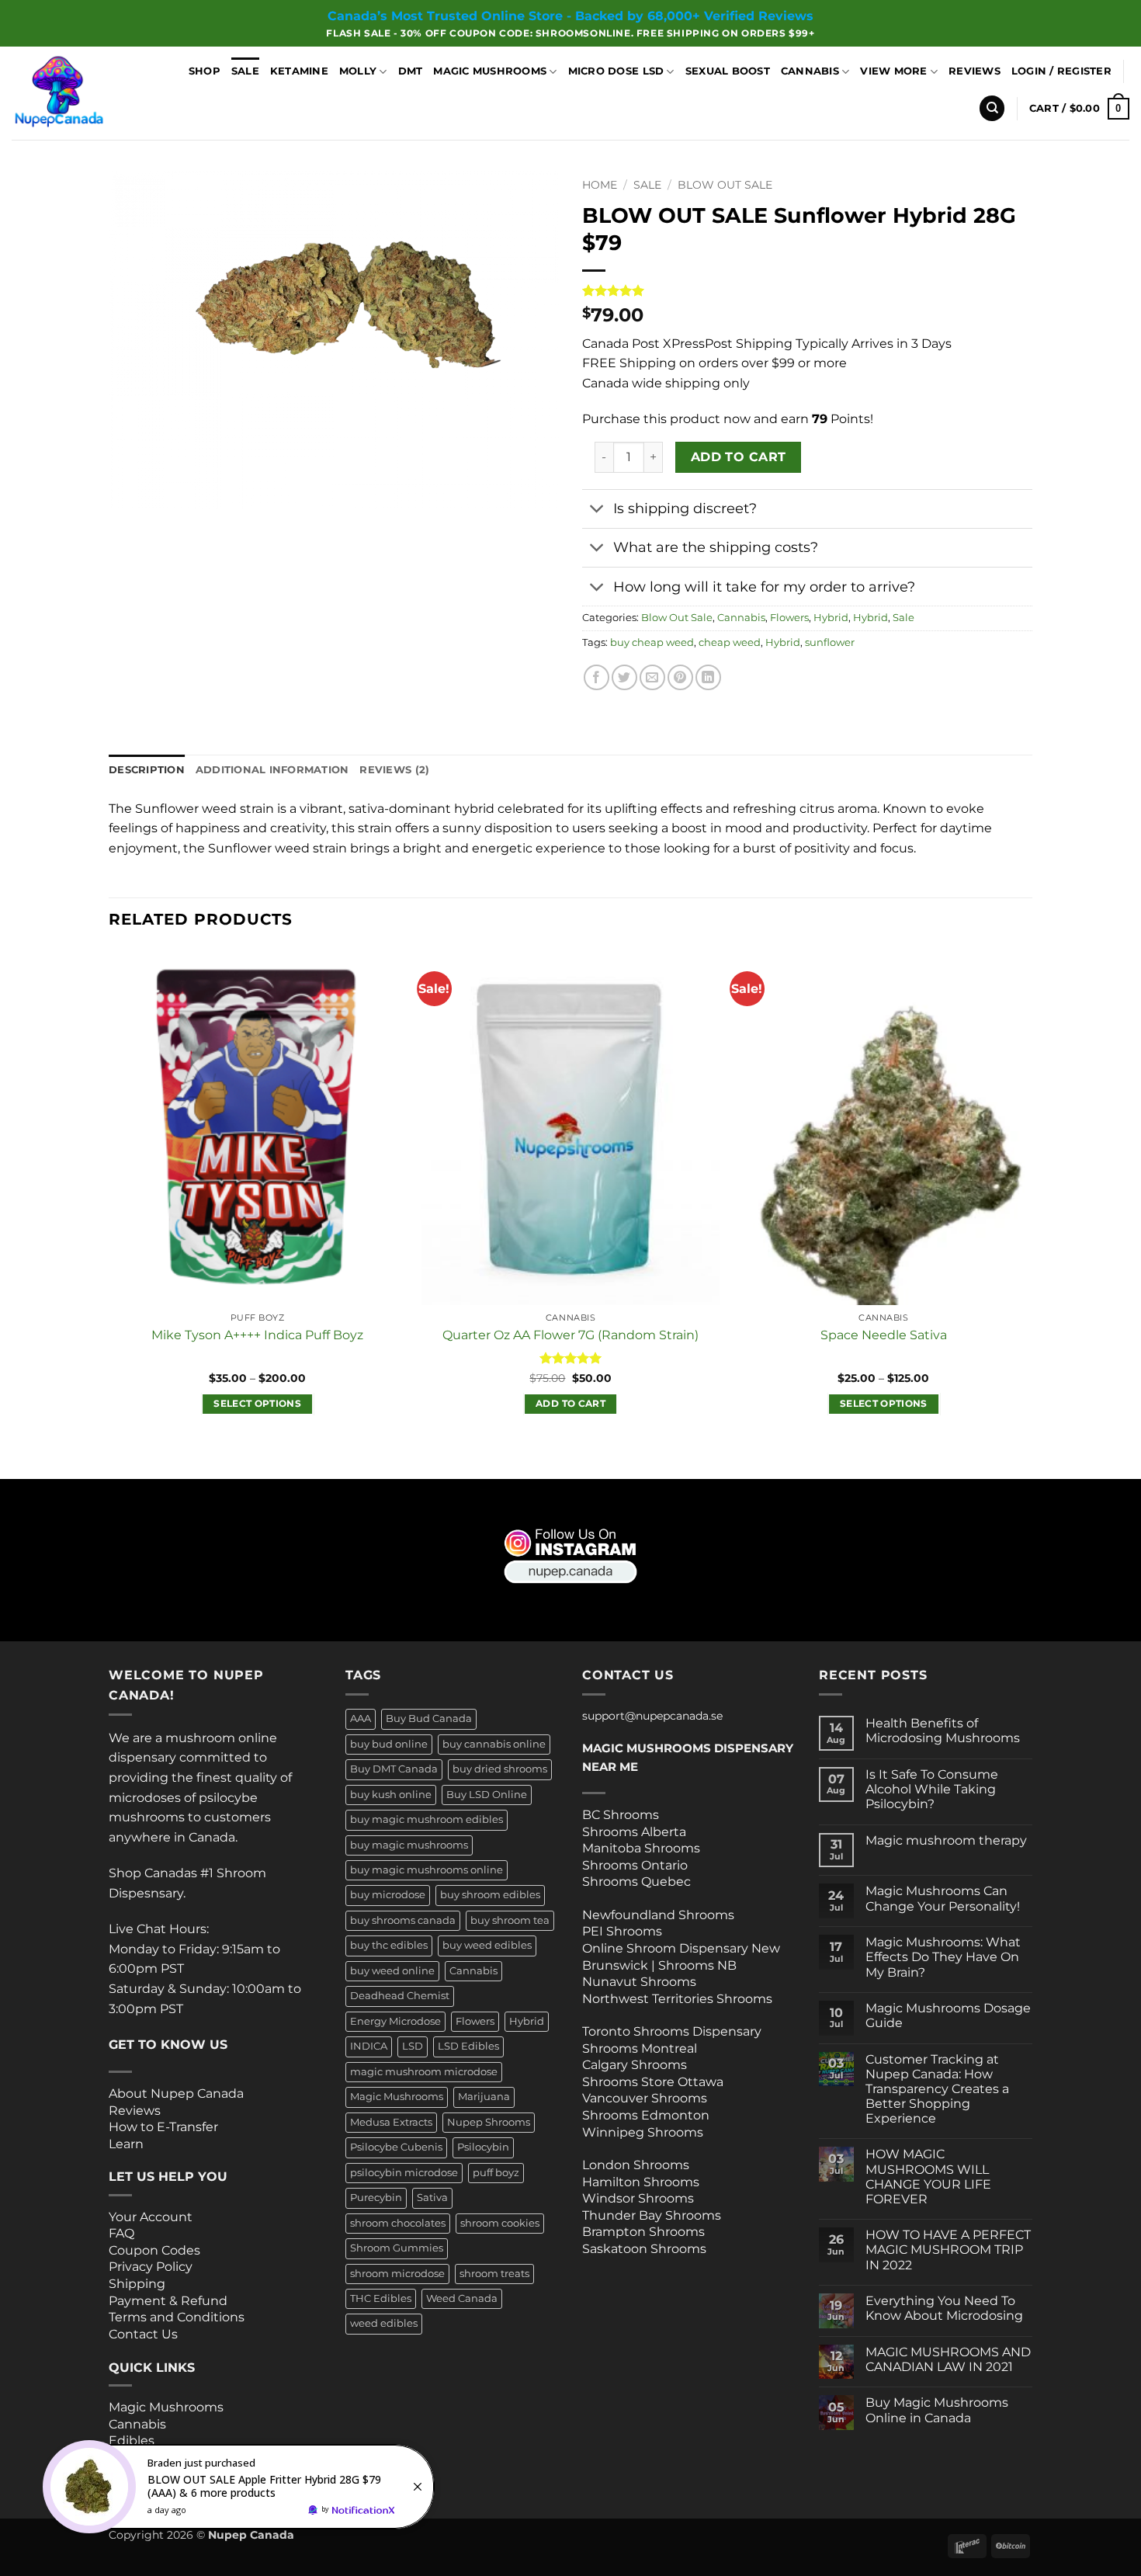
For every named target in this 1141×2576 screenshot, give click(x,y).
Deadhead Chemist (400, 1996)
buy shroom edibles (490, 1895)
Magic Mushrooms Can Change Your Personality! (943, 1898)
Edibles (132, 2441)
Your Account (151, 2217)
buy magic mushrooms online (427, 1870)
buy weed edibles (487, 1945)
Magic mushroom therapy (946, 1840)
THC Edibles (381, 2298)
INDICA (369, 2046)
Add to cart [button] (570, 1404)
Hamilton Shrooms (641, 2182)
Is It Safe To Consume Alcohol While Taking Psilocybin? (932, 1789)
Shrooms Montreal (640, 2048)
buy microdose (388, 1895)
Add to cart (739, 457)
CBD (123, 2474)
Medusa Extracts (391, 2122)
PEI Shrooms (622, 1931)
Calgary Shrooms (635, 2065)
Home (600, 185)
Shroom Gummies (397, 2248)
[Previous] (109, 1212)
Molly (358, 71)
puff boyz (496, 2173)
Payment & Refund (170, 2301)
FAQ (121, 2233)
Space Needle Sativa (884, 1335)
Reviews (975, 71)
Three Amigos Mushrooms (171, 2492)
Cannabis (810, 71)
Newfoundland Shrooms (658, 1915)
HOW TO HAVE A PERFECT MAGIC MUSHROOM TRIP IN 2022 (948, 2250)
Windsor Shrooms (638, 2198)
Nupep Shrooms (489, 2122)
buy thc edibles (389, 1945)
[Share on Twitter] (624, 677)
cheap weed (730, 642)
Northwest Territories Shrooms (677, 1999)
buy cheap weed (652, 642)
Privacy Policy (151, 2267)
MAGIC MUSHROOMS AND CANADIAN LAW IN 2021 (948, 2359)
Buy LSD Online (487, 1795)
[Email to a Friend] (652, 677)
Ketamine (299, 71)
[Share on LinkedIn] (708, 677)
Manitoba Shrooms (641, 1848)
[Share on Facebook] (597, 677)
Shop (205, 71)
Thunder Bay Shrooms (652, 2215)
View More (893, 71)
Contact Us (143, 2334)
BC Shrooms (621, 1815)
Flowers (789, 618)
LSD (413, 2046)
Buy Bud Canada (429, 1718)
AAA (361, 1718)
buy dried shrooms (500, 1769)
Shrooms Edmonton (646, 2115)
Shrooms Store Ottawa (653, 2082)
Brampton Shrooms (643, 2232)
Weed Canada (462, 2298)
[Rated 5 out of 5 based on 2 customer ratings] (807, 290)
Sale (245, 71)
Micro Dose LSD (616, 71)
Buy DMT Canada (394, 1769)
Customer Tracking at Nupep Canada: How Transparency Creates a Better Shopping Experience (937, 2089)
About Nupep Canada (176, 2093)
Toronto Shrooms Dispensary (672, 2031)
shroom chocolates (398, 2223)
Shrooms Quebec (636, 1882)
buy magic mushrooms (409, 1845)
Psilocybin (483, 2147)
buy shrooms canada (403, 1920)
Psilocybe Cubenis (396, 2147)
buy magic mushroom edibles (427, 1819)
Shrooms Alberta (636, 1832)
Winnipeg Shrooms (643, 2132)
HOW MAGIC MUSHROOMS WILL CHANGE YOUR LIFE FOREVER (928, 2177)
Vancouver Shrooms (645, 2098)
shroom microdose (397, 2274)
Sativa (432, 2198)
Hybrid (831, 618)
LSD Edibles (468, 2046)
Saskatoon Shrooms (644, 2249)
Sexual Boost (728, 71)
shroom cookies (500, 2223)
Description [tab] (147, 770)
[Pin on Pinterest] (680, 677)
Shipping (137, 2284)
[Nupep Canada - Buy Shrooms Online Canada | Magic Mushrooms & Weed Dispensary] (80, 93)
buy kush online (391, 1795)
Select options (257, 1404)
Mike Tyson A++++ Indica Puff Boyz (257, 1335)
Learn (126, 2144)
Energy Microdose (395, 2021)
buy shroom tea (510, 1920)
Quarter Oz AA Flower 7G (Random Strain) (570, 1335)
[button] (1061, 71)
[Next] (1032, 1212)
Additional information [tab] (272, 770)
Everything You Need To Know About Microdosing (944, 2308)
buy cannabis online (494, 1744)
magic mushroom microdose (424, 2072)
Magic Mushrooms (490, 71)
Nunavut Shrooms (639, 1982)
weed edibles (384, 2323)
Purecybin (376, 2198)
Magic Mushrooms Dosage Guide (948, 2015)
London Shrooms (636, 2165)
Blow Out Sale (725, 185)
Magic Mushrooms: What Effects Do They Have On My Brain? (943, 1957)
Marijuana (484, 2097)
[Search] (992, 108)
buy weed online (392, 1971)
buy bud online (389, 1744)
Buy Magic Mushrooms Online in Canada (937, 2410)
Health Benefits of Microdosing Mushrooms (943, 1731)
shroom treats (494, 2274)
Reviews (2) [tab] (394, 770)
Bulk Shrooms (153, 2458)
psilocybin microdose (404, 2173)
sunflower (830, 642)
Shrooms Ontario (635, 1865)
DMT (411, 71)
